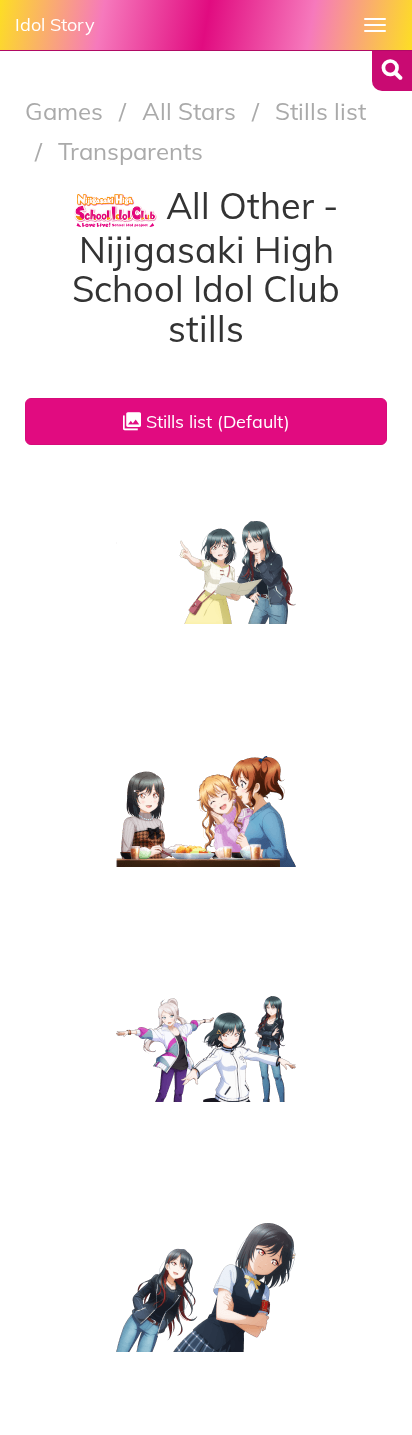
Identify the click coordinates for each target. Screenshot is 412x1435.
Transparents (130, 151)
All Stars (192, 111)
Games (67, 111)
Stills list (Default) (215, 421)
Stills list (320, 111)
